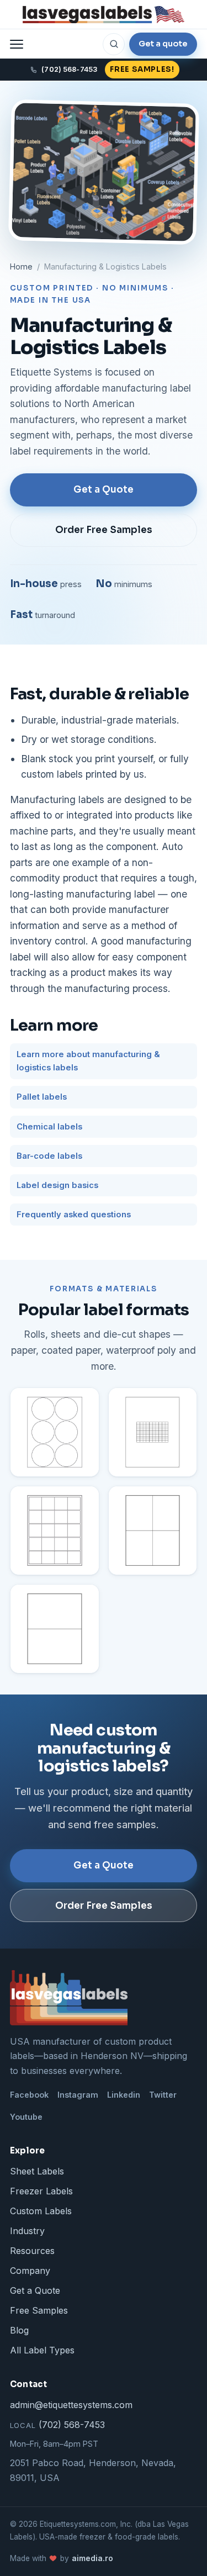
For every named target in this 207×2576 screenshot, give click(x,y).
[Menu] (17, 44)
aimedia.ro (92, 2558)
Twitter (163, 2095)
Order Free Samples (104, 530)
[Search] (114, 44)
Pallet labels (42, 1097)
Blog (19, 2330)
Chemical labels (49, 1127)
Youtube (26, 2117)
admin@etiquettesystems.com (71, 2405)
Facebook (29, 2095)
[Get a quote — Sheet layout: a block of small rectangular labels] (153, 1432)
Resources (32, 2251)
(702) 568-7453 (57, 2425)
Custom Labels (41, 2211)
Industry (27, 2231)
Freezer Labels (41, 2191)
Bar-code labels (49, 1156)
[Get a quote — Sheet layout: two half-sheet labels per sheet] (55, 1629)
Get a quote (163, 44)
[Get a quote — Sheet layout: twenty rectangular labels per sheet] (55, 1530)
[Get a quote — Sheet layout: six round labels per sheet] (55, 1432)
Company (30, 2271)
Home (21, 266)
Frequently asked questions (74, 1215)
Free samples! (142, 69)
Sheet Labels (37, 2171)
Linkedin (124, 2095)
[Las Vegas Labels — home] (104, 14)
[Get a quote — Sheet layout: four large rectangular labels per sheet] (153, 1530)
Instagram (78, 2095)
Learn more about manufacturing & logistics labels (88, 1061)
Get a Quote (104, 490)
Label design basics (57, 1185)
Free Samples (39, 2310)
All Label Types (42, 2350)
